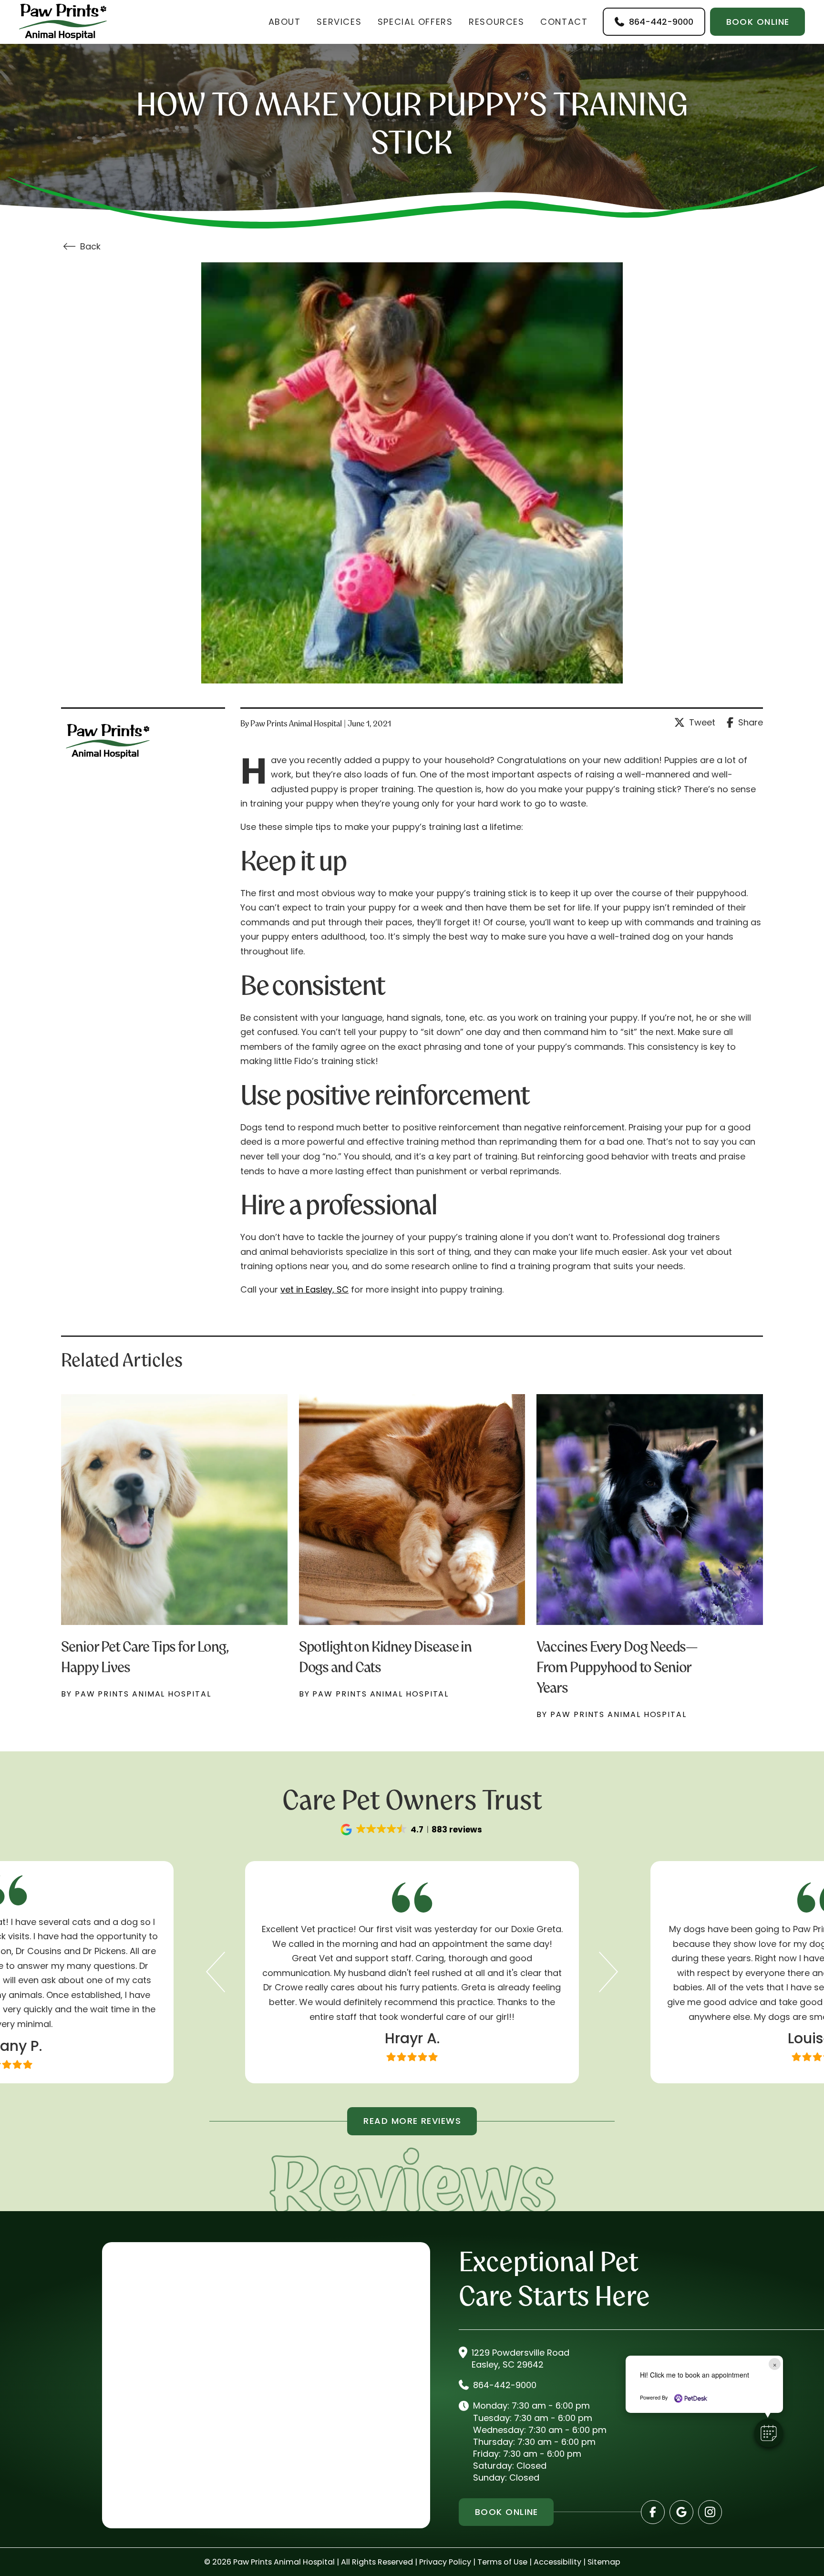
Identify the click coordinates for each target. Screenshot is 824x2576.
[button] (412, 1830)
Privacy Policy (445, 2562)
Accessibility (557, 2562)
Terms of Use (502, 2562)
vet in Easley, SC (314, 1289)
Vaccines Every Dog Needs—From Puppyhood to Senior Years (617, 1667)
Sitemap (604, 2562)
